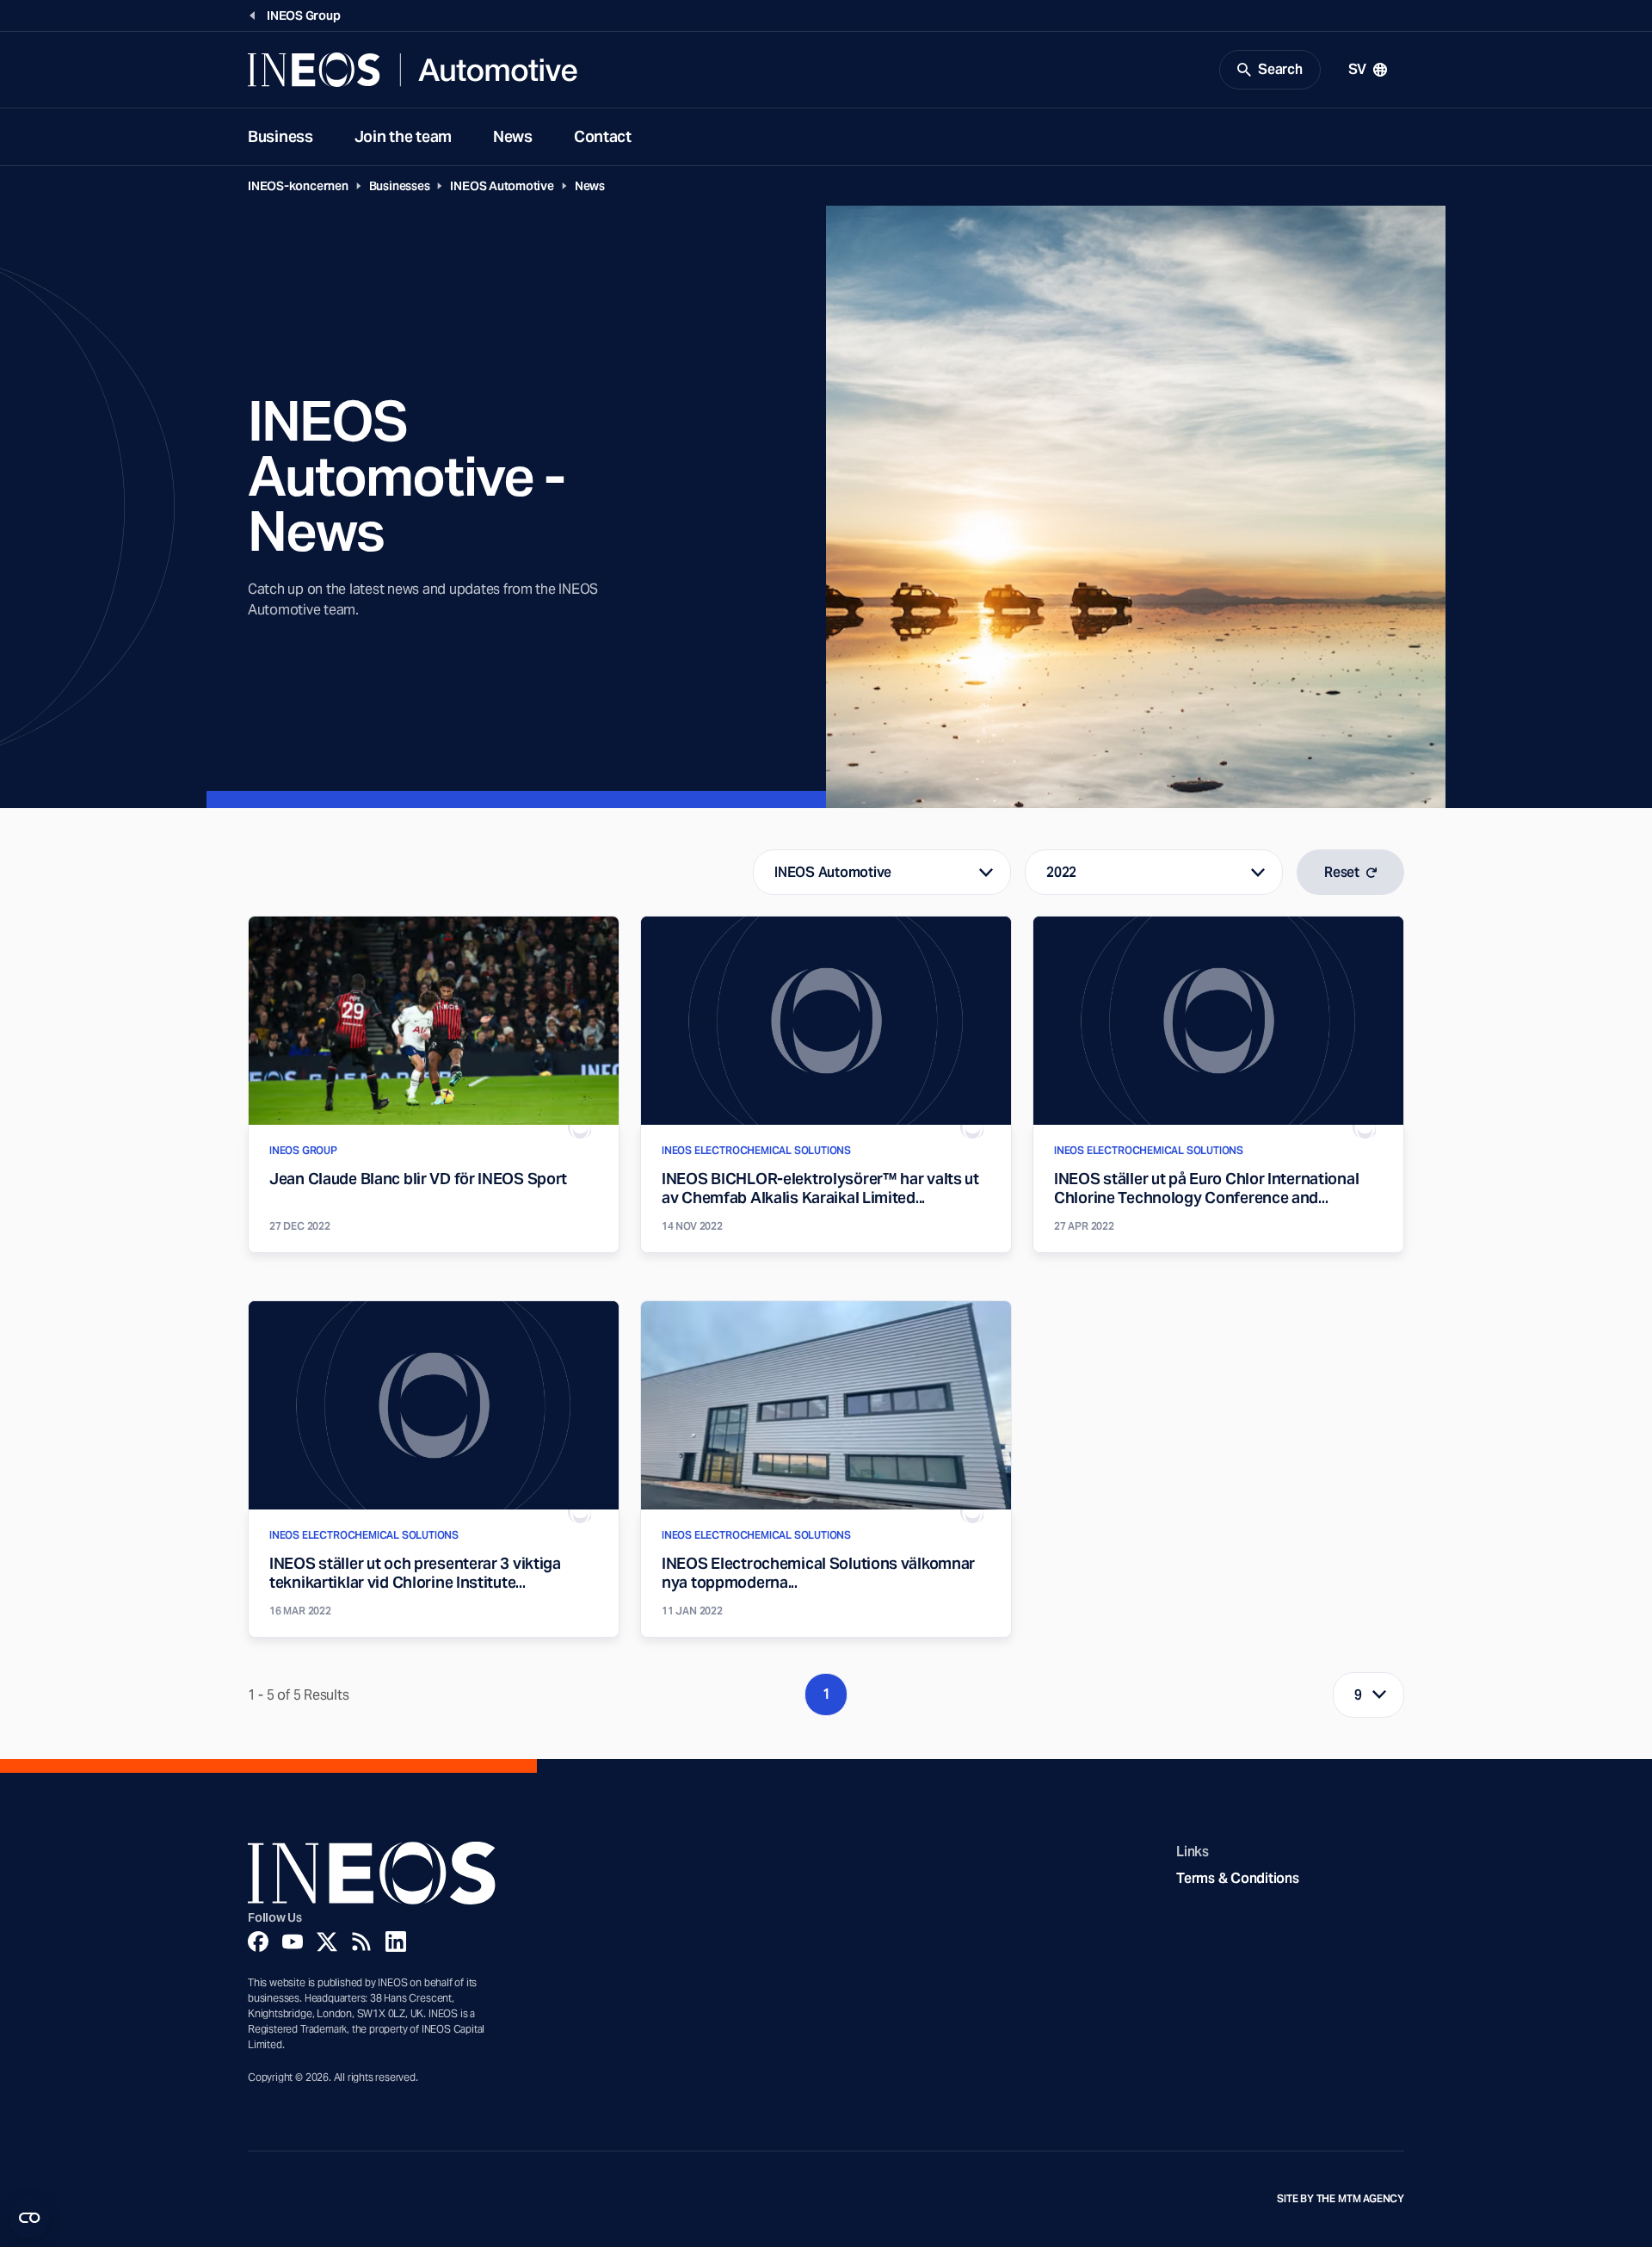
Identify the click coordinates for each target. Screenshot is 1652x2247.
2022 (1061, 872)
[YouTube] (293, 1941)
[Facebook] (258, 1941)
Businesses (400, 186)
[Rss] (361, 1941)
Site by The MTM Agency (1341, 2199)
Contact (603, 136)
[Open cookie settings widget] (29, 2218)
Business (280, 136)
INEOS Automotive (502, 186)
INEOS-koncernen (298, 186)
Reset (1342, 872)
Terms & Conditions (1237, 1878)
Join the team (403, 136)
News (513, 136)
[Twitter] (327, 1941)
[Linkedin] (396, 1941)
